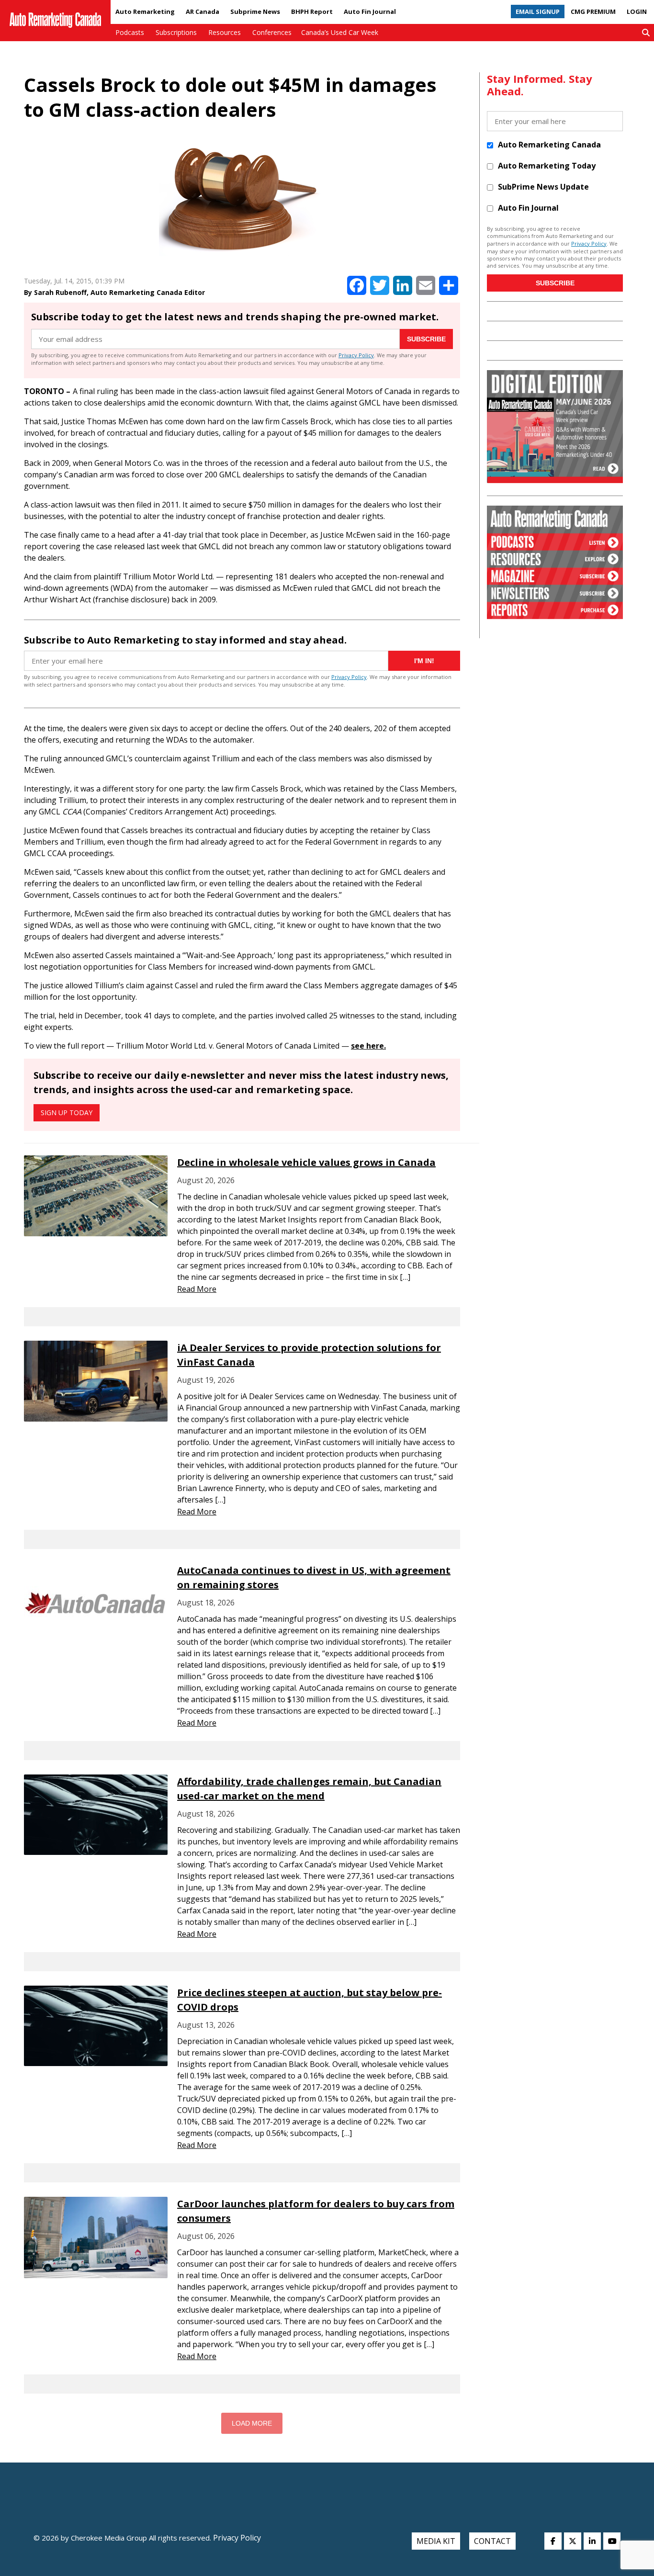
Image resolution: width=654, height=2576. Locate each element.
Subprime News (255, 11)
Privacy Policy (356, 355)
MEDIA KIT (436, 2541)
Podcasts (130, 32)
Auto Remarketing (145, 11)
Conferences (272, 32)
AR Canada (203, 11)
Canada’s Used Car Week (340, 32)
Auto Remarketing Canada (549, 145)
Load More (252, 2423)
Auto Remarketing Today (547, 166)
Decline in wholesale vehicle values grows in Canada (306, 1162)
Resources (225, 32)
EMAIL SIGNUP (538, 11)
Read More (197, 1289)
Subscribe (426, 339)
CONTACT (492, 2541)
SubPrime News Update (543, 187)
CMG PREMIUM (593, 11)
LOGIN (637, 11)
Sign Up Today (67, 1113)
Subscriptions (176, 32)
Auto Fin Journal (370, 11)
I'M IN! (424, 661)
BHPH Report (312, 11)
